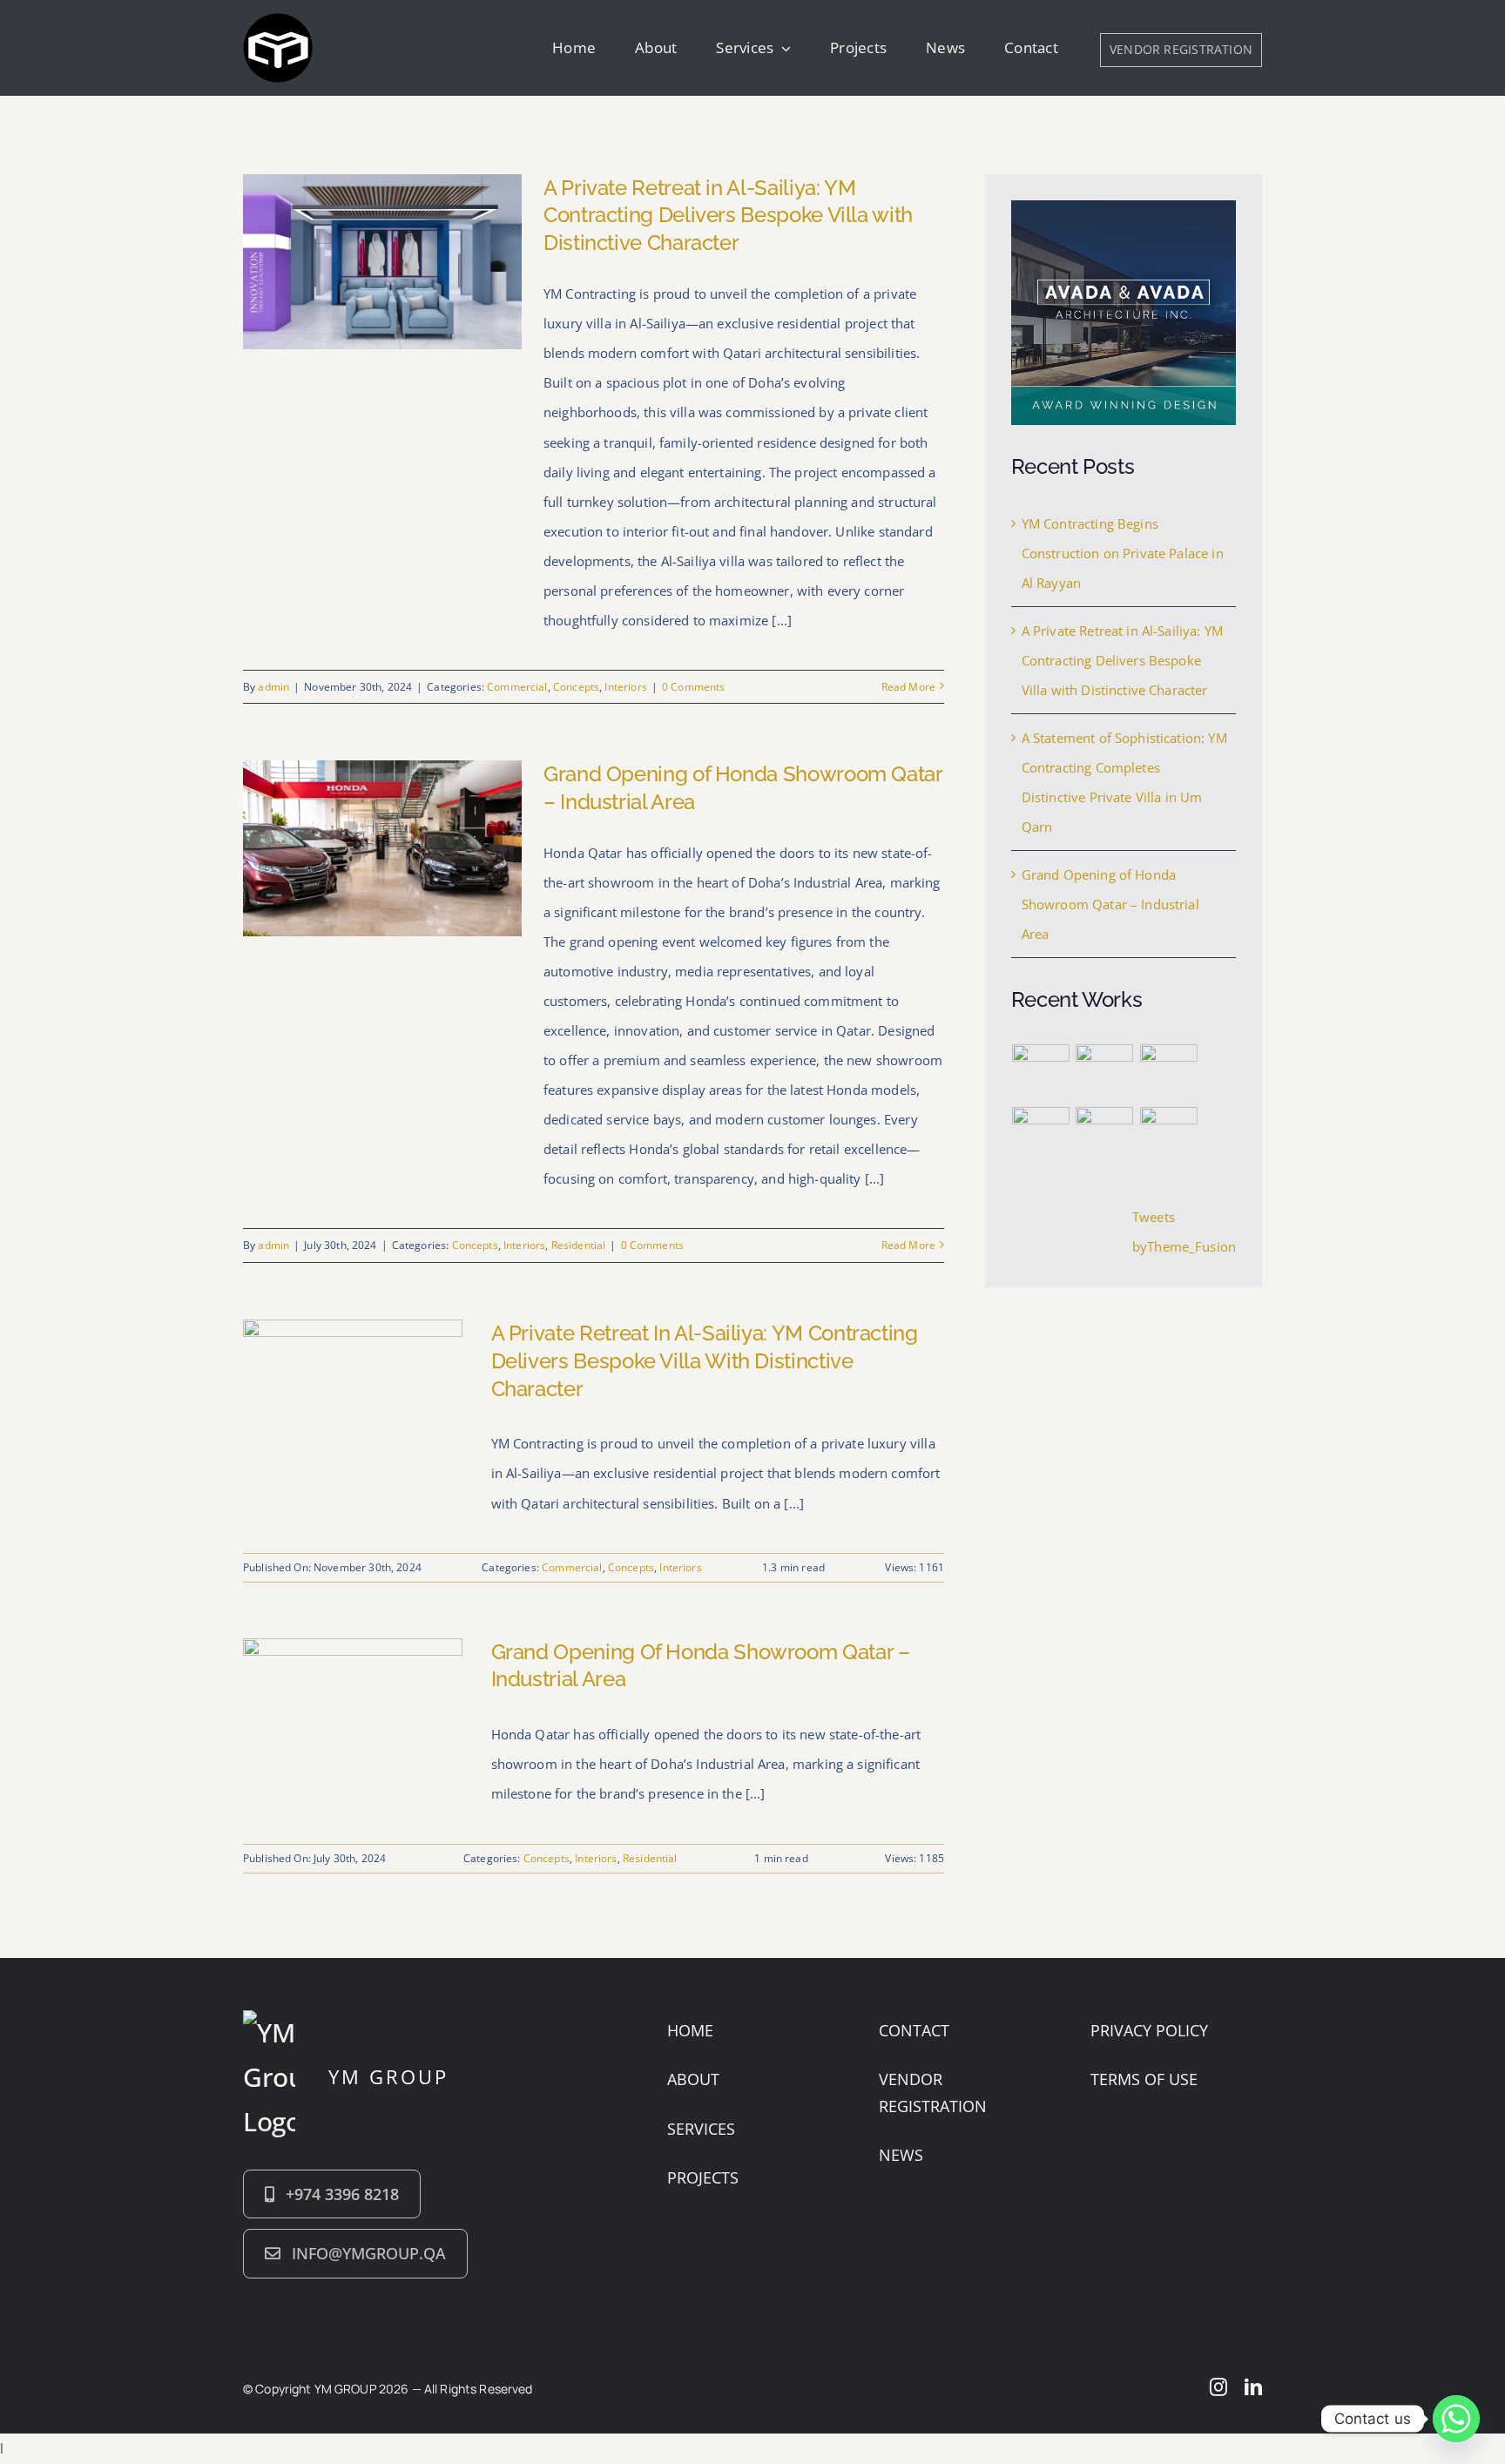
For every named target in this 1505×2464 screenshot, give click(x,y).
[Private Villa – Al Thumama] (1105, 1073)
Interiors (625, 687)
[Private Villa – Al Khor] (1168, 1073)
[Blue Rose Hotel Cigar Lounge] (1168, 1136)
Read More (908, 687)
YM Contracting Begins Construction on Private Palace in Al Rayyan (1123, 553)
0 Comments (694, 687)
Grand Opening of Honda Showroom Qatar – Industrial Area (1110, 904)
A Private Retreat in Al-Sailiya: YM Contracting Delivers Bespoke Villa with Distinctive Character (728, 216)
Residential (579, 1245)
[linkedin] (1253, 2387)
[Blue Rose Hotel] (1041, 1136)
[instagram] (1218, 2387)
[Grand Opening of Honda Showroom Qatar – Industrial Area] (353, 1653)
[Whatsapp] (1456, 2419)
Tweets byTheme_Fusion (1184, 1232)
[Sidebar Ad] (1124, 206)
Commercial (517, 687)
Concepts (576, 687)
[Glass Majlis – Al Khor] (1105, 1136)
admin (273, 687)
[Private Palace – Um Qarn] (1041, 1073)
